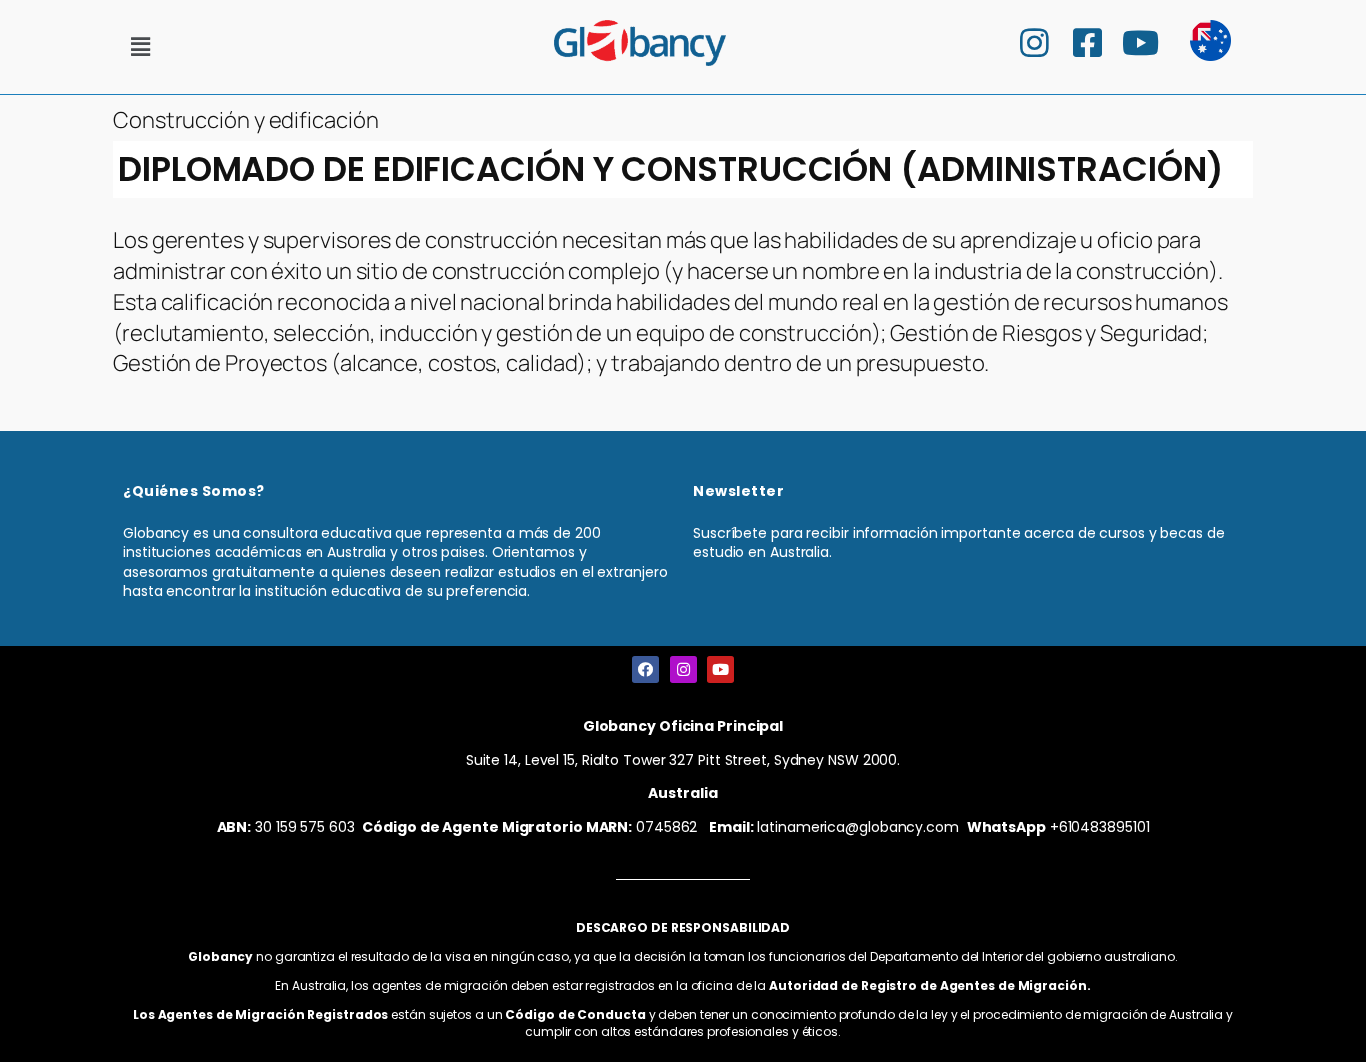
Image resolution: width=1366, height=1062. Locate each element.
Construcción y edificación (245, 120)
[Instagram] (683, 669)
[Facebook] (645, 669)
